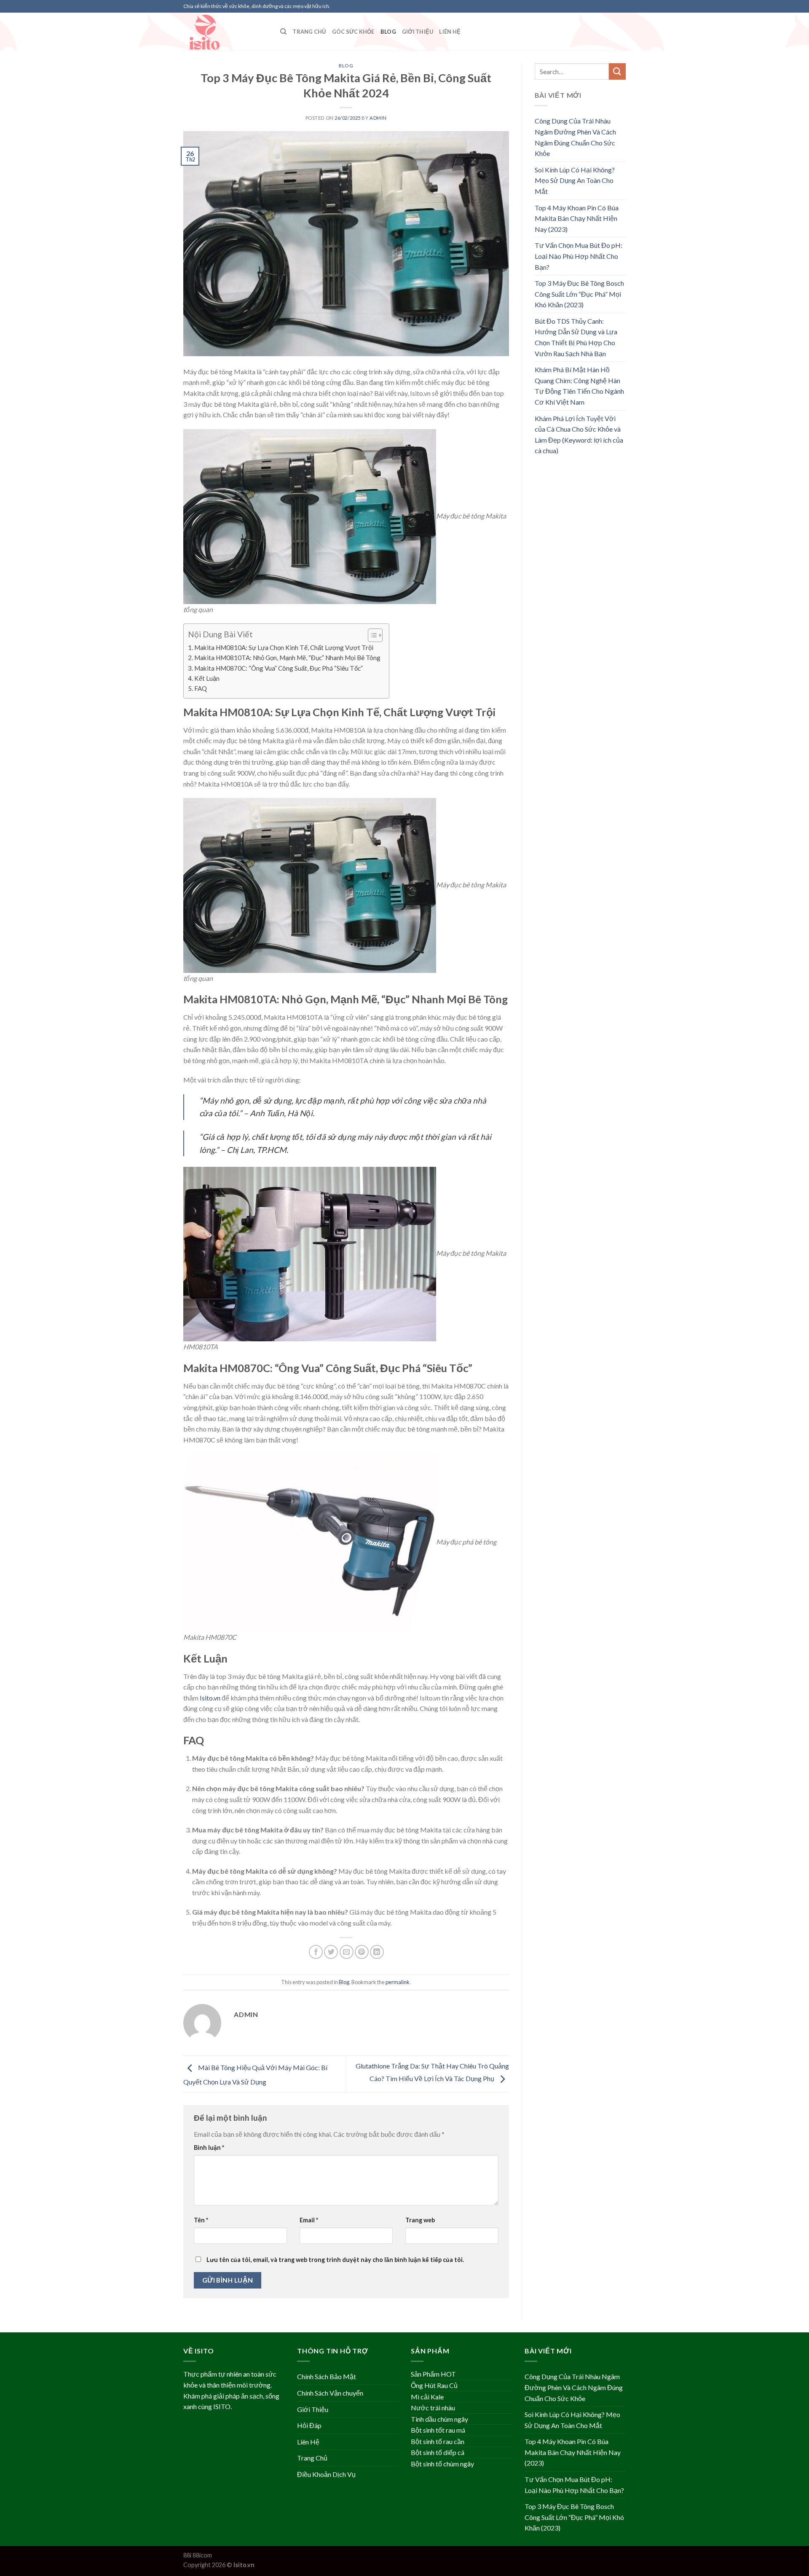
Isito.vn (210, 1698)
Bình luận (209, 2148)
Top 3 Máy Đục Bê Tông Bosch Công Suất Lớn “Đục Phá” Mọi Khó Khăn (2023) (579, 294)
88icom (202, 2555)
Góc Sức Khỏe (353, 32)
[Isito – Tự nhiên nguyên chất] (225, 32)
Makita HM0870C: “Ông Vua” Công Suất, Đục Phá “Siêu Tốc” (279, 668)
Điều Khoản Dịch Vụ (326, 2474)
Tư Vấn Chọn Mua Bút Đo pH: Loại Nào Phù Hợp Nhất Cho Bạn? (579, 256)
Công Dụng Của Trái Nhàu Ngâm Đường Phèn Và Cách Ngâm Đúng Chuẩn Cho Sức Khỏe (575, 137)
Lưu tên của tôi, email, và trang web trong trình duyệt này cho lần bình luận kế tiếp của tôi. (335, 2260)
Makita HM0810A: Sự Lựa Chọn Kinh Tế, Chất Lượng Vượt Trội (284, 647)
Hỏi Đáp (309, 2425)
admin (378, 118)
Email (309, 2220)
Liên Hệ (450, 32)
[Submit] (617, 71)
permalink (398, 1982)
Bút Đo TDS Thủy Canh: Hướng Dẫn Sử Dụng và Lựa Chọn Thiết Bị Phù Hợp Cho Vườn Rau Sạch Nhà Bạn (576, 337)
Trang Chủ (309, 32)
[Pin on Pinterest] (362, 1952)
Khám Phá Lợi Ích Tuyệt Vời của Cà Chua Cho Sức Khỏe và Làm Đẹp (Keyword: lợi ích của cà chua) (579, 435)
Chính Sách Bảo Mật (327, 2376)
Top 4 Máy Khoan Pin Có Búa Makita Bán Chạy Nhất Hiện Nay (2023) (577, 218)
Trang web (420, 2220)
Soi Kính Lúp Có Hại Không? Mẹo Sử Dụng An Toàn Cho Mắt (575, 180)
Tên (201, 2220)
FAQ (201, 688)
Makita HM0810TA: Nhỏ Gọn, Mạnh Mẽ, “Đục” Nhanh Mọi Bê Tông (287, 658)
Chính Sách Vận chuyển (330, 2393)
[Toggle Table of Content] (371, 635)
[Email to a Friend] (347, 1952)
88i (187, 2555)
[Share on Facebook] (316, 1952)
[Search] (283, 32)
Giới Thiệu (418, 32)
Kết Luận (207, 678)
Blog (388, 32)
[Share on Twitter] (331, 1952)
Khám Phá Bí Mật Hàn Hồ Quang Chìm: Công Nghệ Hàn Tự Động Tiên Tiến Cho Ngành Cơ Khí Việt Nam (579, 386)
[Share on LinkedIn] (377, 1952)
